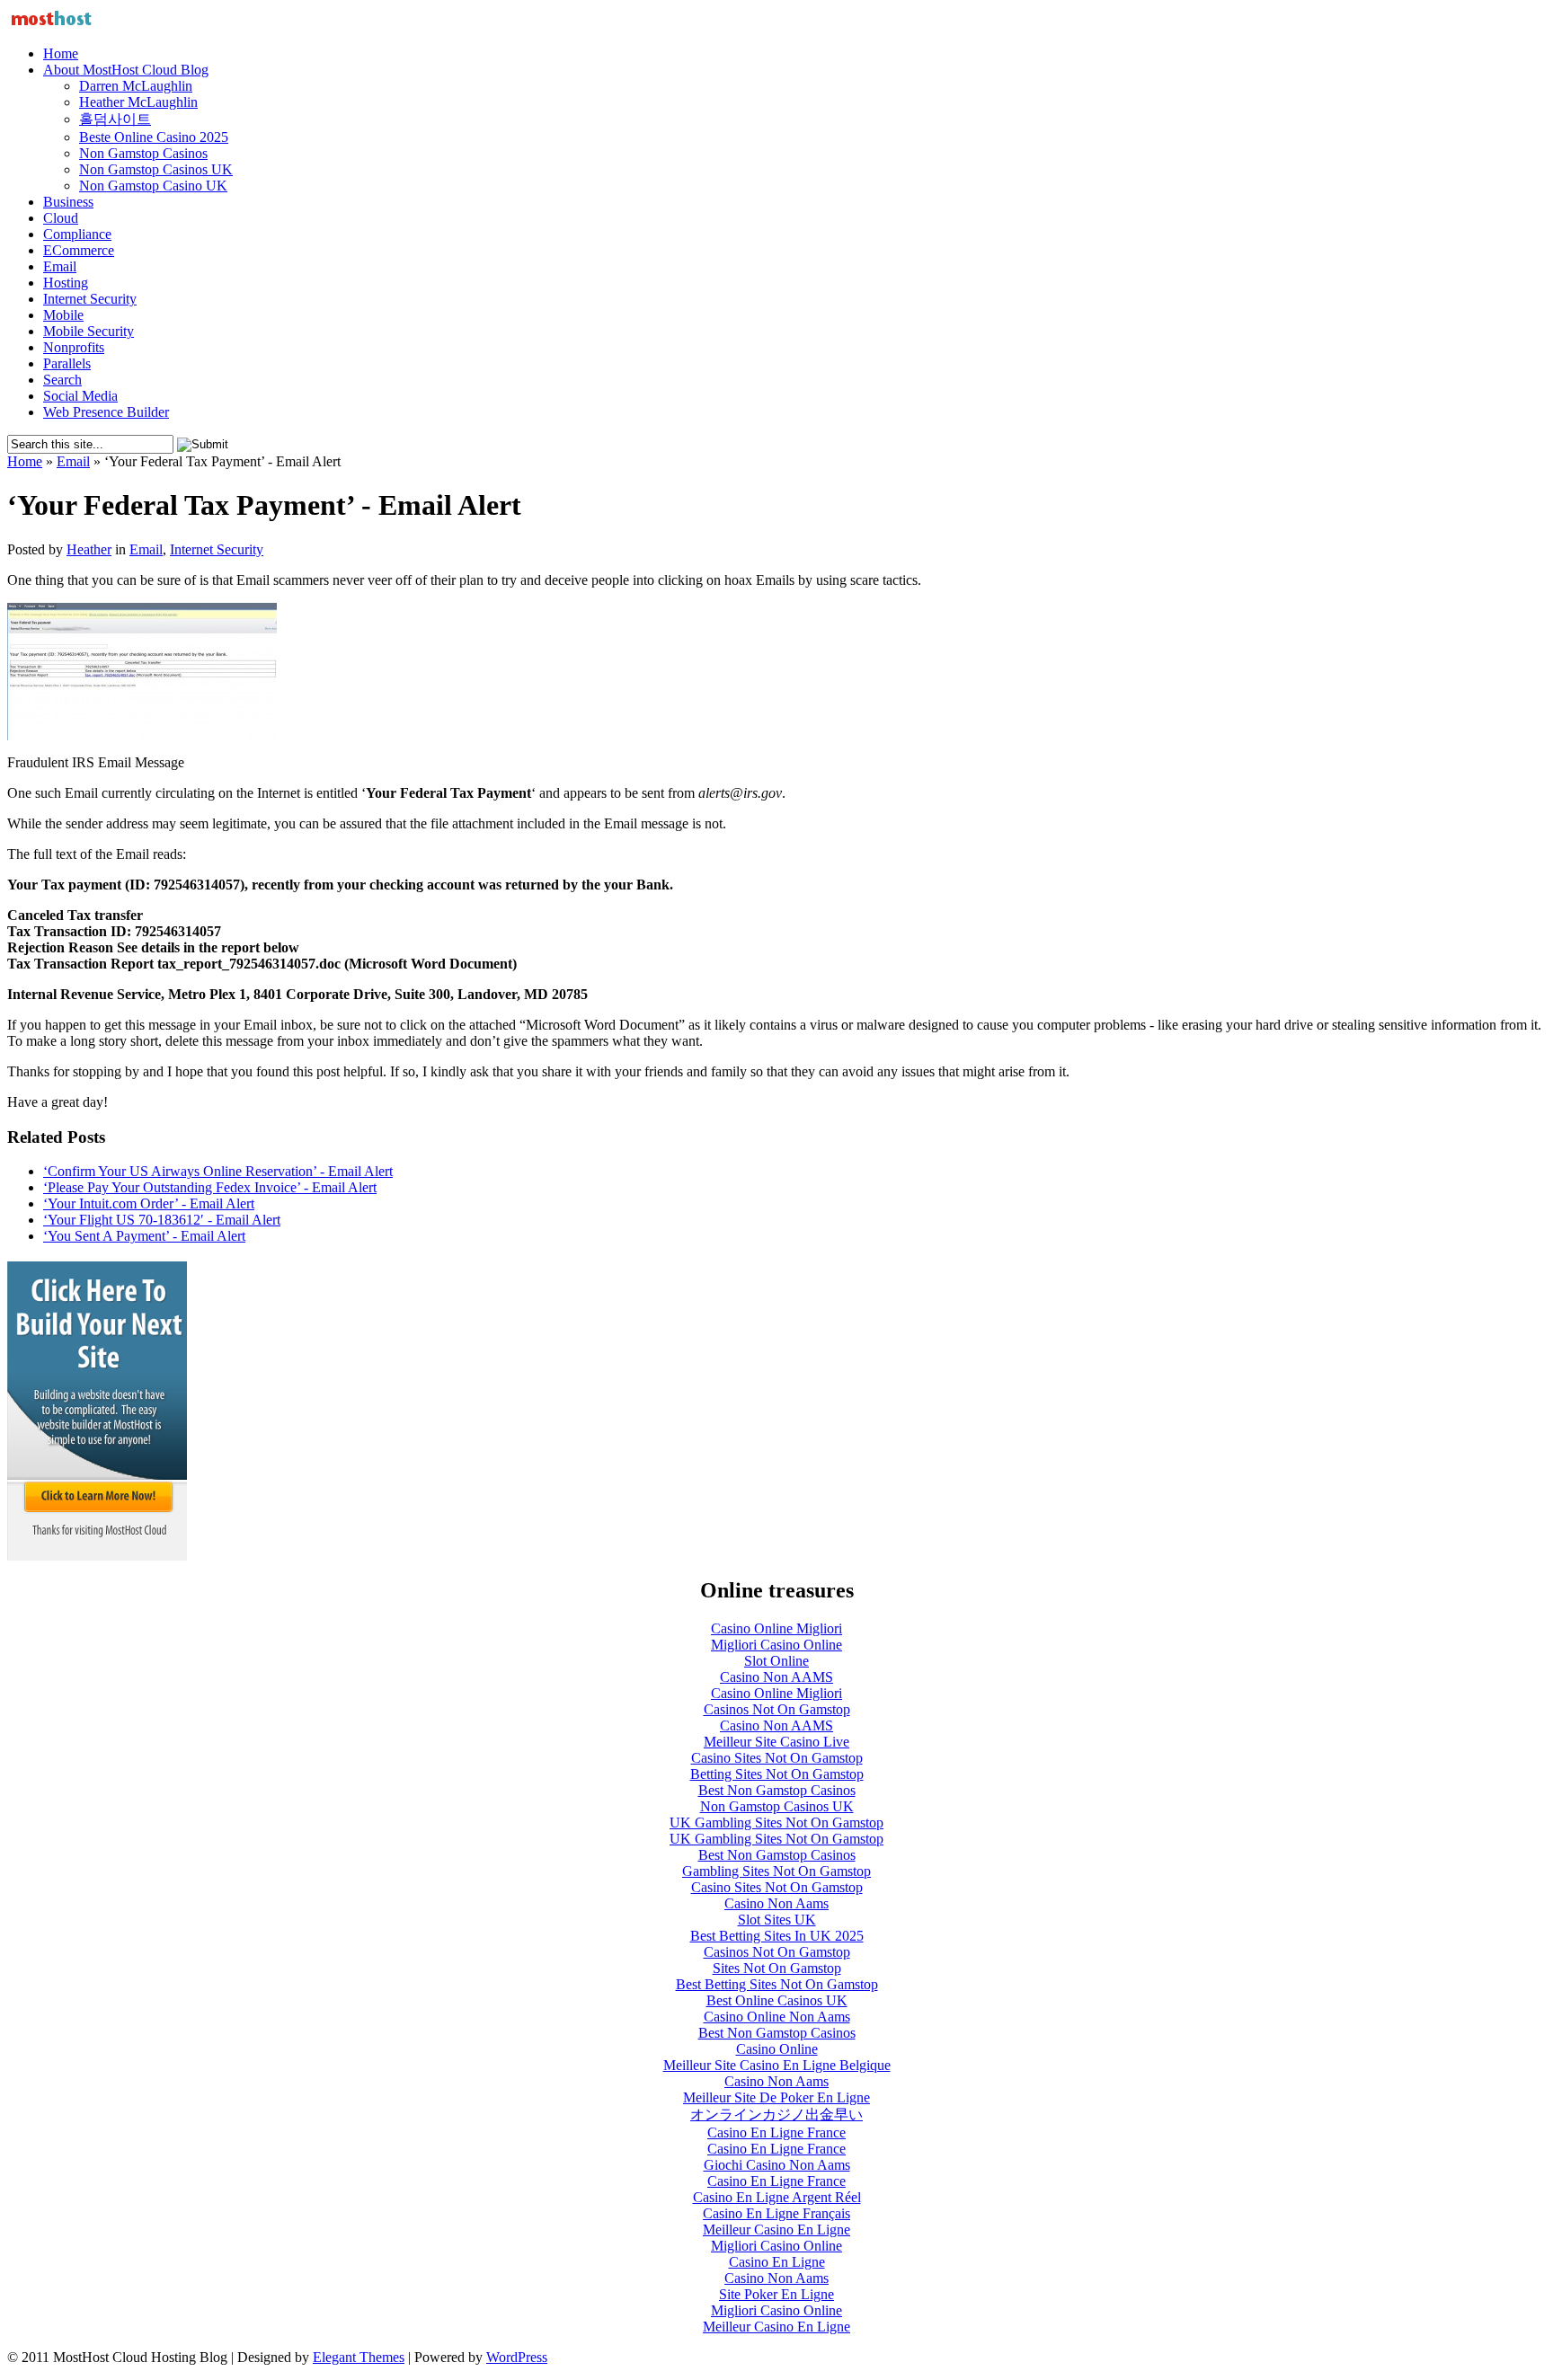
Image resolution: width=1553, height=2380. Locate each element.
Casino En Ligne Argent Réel (777, 2197)
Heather (89, 549)
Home (61, 53)
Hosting (66, 283)
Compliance (77, 234)
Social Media (80, 396)
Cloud (61, 218)
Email (60, 266)
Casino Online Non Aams (777, 2017)
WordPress (517, 2357)
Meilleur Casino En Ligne (776, 2230)
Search (62, 380)
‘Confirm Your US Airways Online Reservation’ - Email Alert (218, 1171)
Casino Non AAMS (776, 1677)
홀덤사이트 (115, 119)
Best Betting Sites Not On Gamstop (777, 1984)
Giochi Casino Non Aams (777, 2165)
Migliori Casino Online (776, 1645)
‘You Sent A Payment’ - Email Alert (144, 1236)
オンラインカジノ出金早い (776, 2115)
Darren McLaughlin (136, 86)
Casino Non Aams (776, 1903)
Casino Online (777, 2049)
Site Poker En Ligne (776, 2294)
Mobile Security (89, 331)
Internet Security (90, 299)
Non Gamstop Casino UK (153, 186)
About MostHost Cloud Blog (126, 70)
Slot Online (776, 1661)
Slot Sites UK (777, 1920)
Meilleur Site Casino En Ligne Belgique (777, 2065)
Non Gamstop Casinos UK (156, 169)
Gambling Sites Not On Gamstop (776, 1871)
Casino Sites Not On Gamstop (777, 1758)
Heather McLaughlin (138, 102)
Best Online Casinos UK (777, 2000)
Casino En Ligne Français (776, 2213)
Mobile (63, 315)
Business (68, 202)
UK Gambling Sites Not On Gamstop (776, 1823)
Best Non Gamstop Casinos (777, 1790)
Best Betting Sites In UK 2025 (777, 1936)
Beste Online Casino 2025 (154, 137)
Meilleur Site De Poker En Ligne (776, 2097)
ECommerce (79, 250)
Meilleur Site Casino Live (776, 1742)
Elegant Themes (359, 2357)
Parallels (67, 363)
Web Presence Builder (106, 412)
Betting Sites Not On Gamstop (777, 1774)
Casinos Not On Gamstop (777, 1709)
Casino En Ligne (777, 2262)
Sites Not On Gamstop (777, 1968)
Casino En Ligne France (776, 2132)
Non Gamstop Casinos (143, 153)
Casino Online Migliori (776, 1628)
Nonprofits (74, 347)
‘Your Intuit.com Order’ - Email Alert (149, 1203)
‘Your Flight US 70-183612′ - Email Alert (162, 1220)
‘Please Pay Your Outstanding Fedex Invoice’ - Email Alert (210, 1187)
